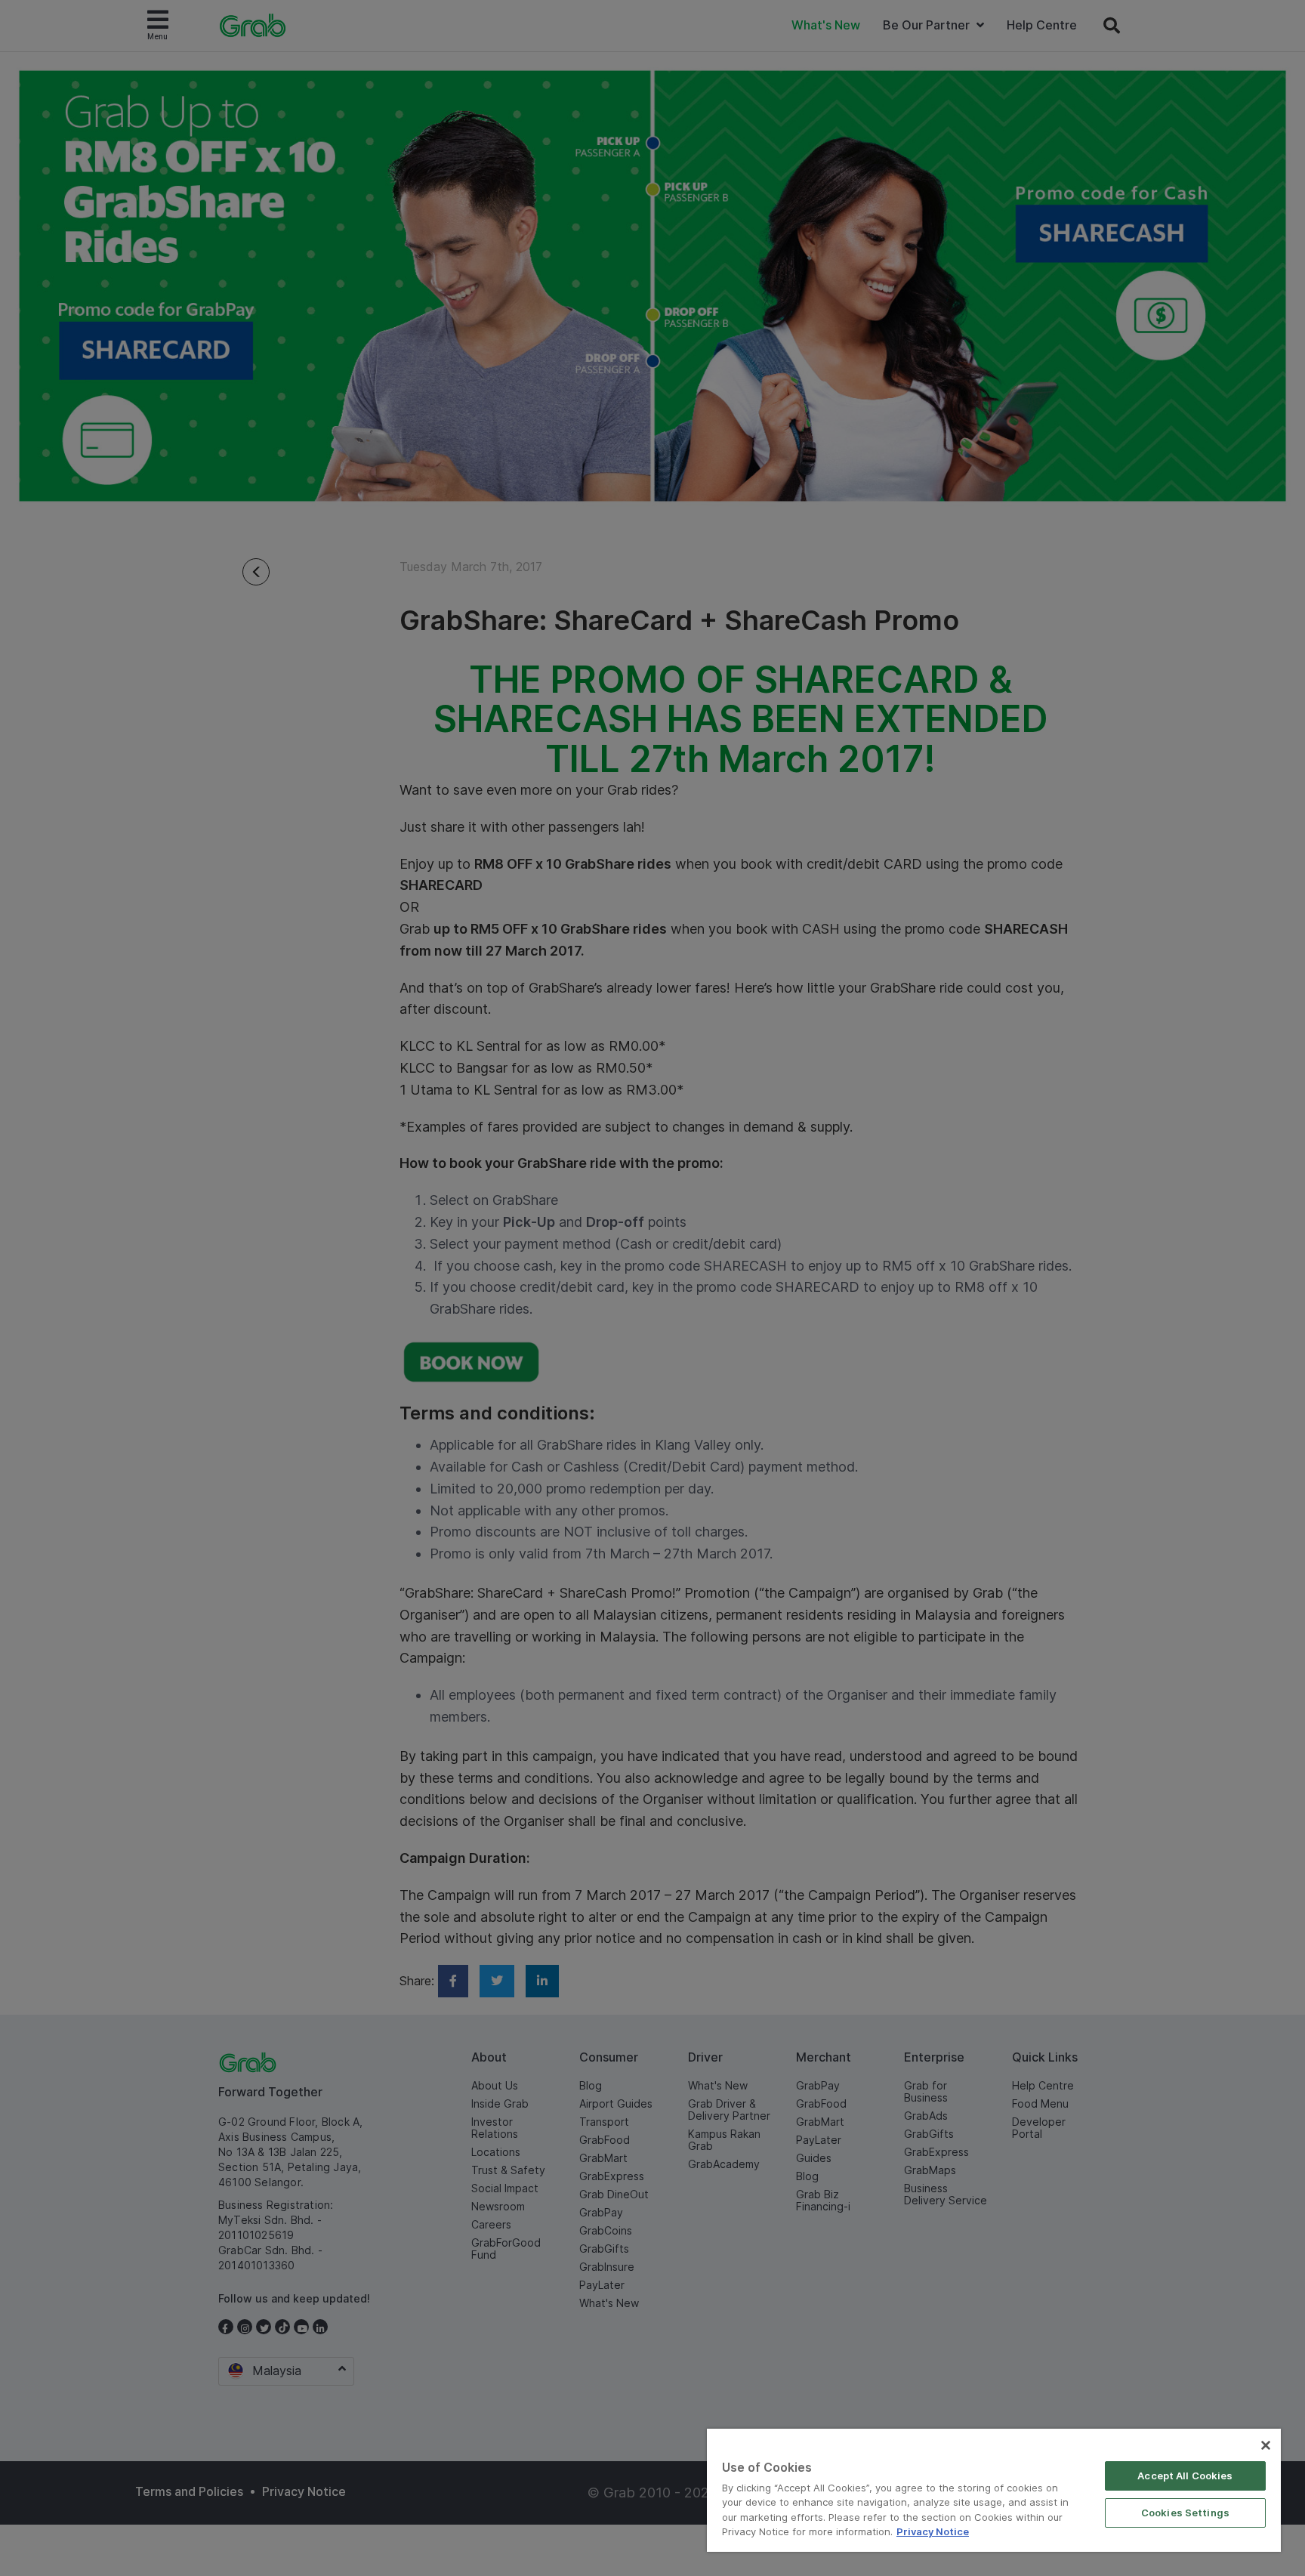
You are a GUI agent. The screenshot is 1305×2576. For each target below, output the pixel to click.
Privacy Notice (933, 2531)
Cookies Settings (1185, 2513)
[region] (994, 2490)
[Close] (1266, 2445)
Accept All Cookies (1185, 2476)
